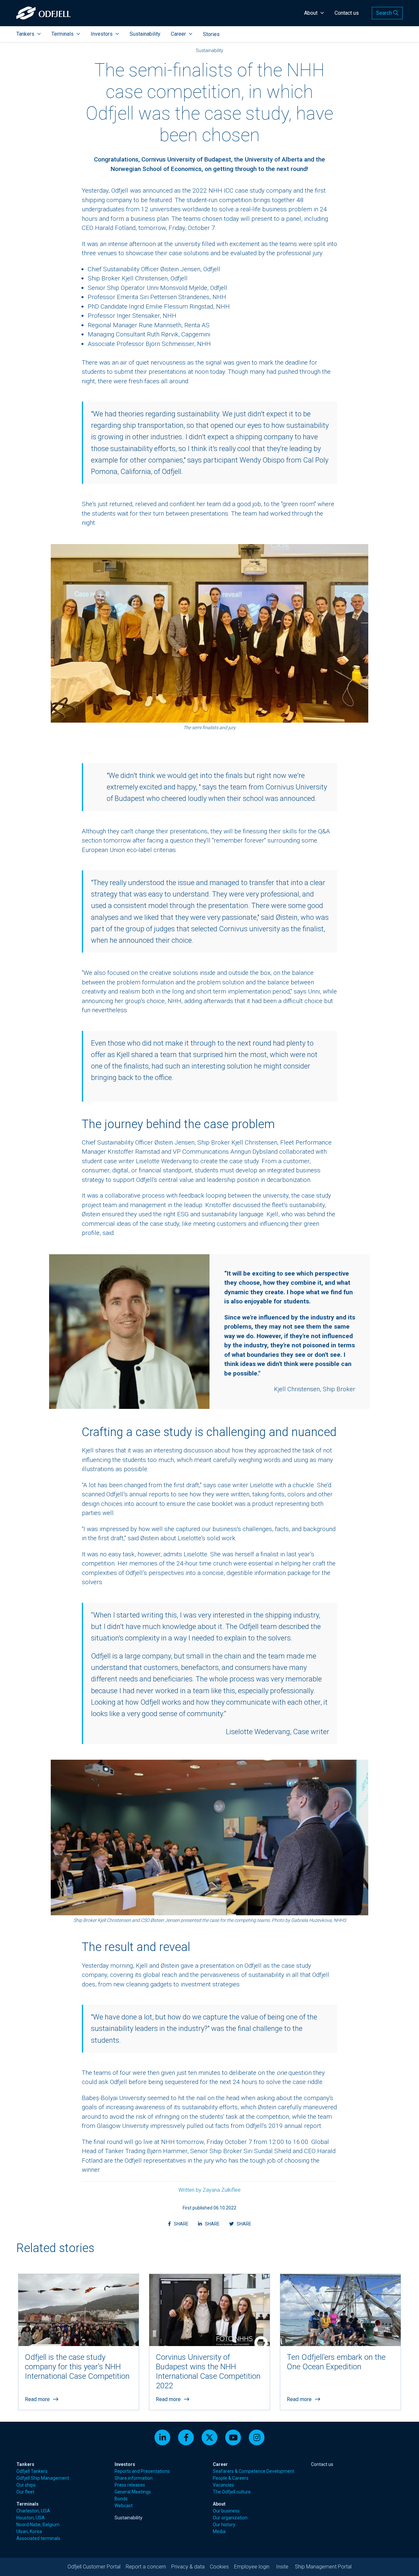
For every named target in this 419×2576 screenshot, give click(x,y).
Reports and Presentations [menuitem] (142, 2471)
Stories (211, 34)
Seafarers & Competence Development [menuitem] (254, 2471)
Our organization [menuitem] (230, 2518)
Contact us (347, 13)
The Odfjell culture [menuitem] (232, 2492)
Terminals (63, 34)
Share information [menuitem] (134, 2478)
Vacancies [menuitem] (223, 2485)
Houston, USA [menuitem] (31, 2518)
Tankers (25, 34)
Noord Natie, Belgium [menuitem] (38, 2525)
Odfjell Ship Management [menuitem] (43, 2478)
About (311, 13)
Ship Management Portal (323, 2567)
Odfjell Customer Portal (94, 2567)
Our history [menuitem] (224, 2525)
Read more (37, 2399)
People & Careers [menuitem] (231, 2478)
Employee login (252, 2567)
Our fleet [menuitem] (25, 2492)
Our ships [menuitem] (26, 2485)
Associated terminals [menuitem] (38, 2538)
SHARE (182, 2224)
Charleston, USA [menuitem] (33, 2511)
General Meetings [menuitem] (133, 2492)
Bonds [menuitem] (121, 2499)
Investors (102, 34)
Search (385, 13)
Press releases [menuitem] (130, 2485)
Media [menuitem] (219, 2531)
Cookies (219, 2567)
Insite (282, 2567)
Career (178, 34)
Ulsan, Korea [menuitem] (29, 2531)
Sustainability (145, 34)
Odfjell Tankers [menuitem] (32, 2471)
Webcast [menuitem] (124, 2506)
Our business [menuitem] (226, 2511)
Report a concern (146, 2567)
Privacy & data (188, 2567)
